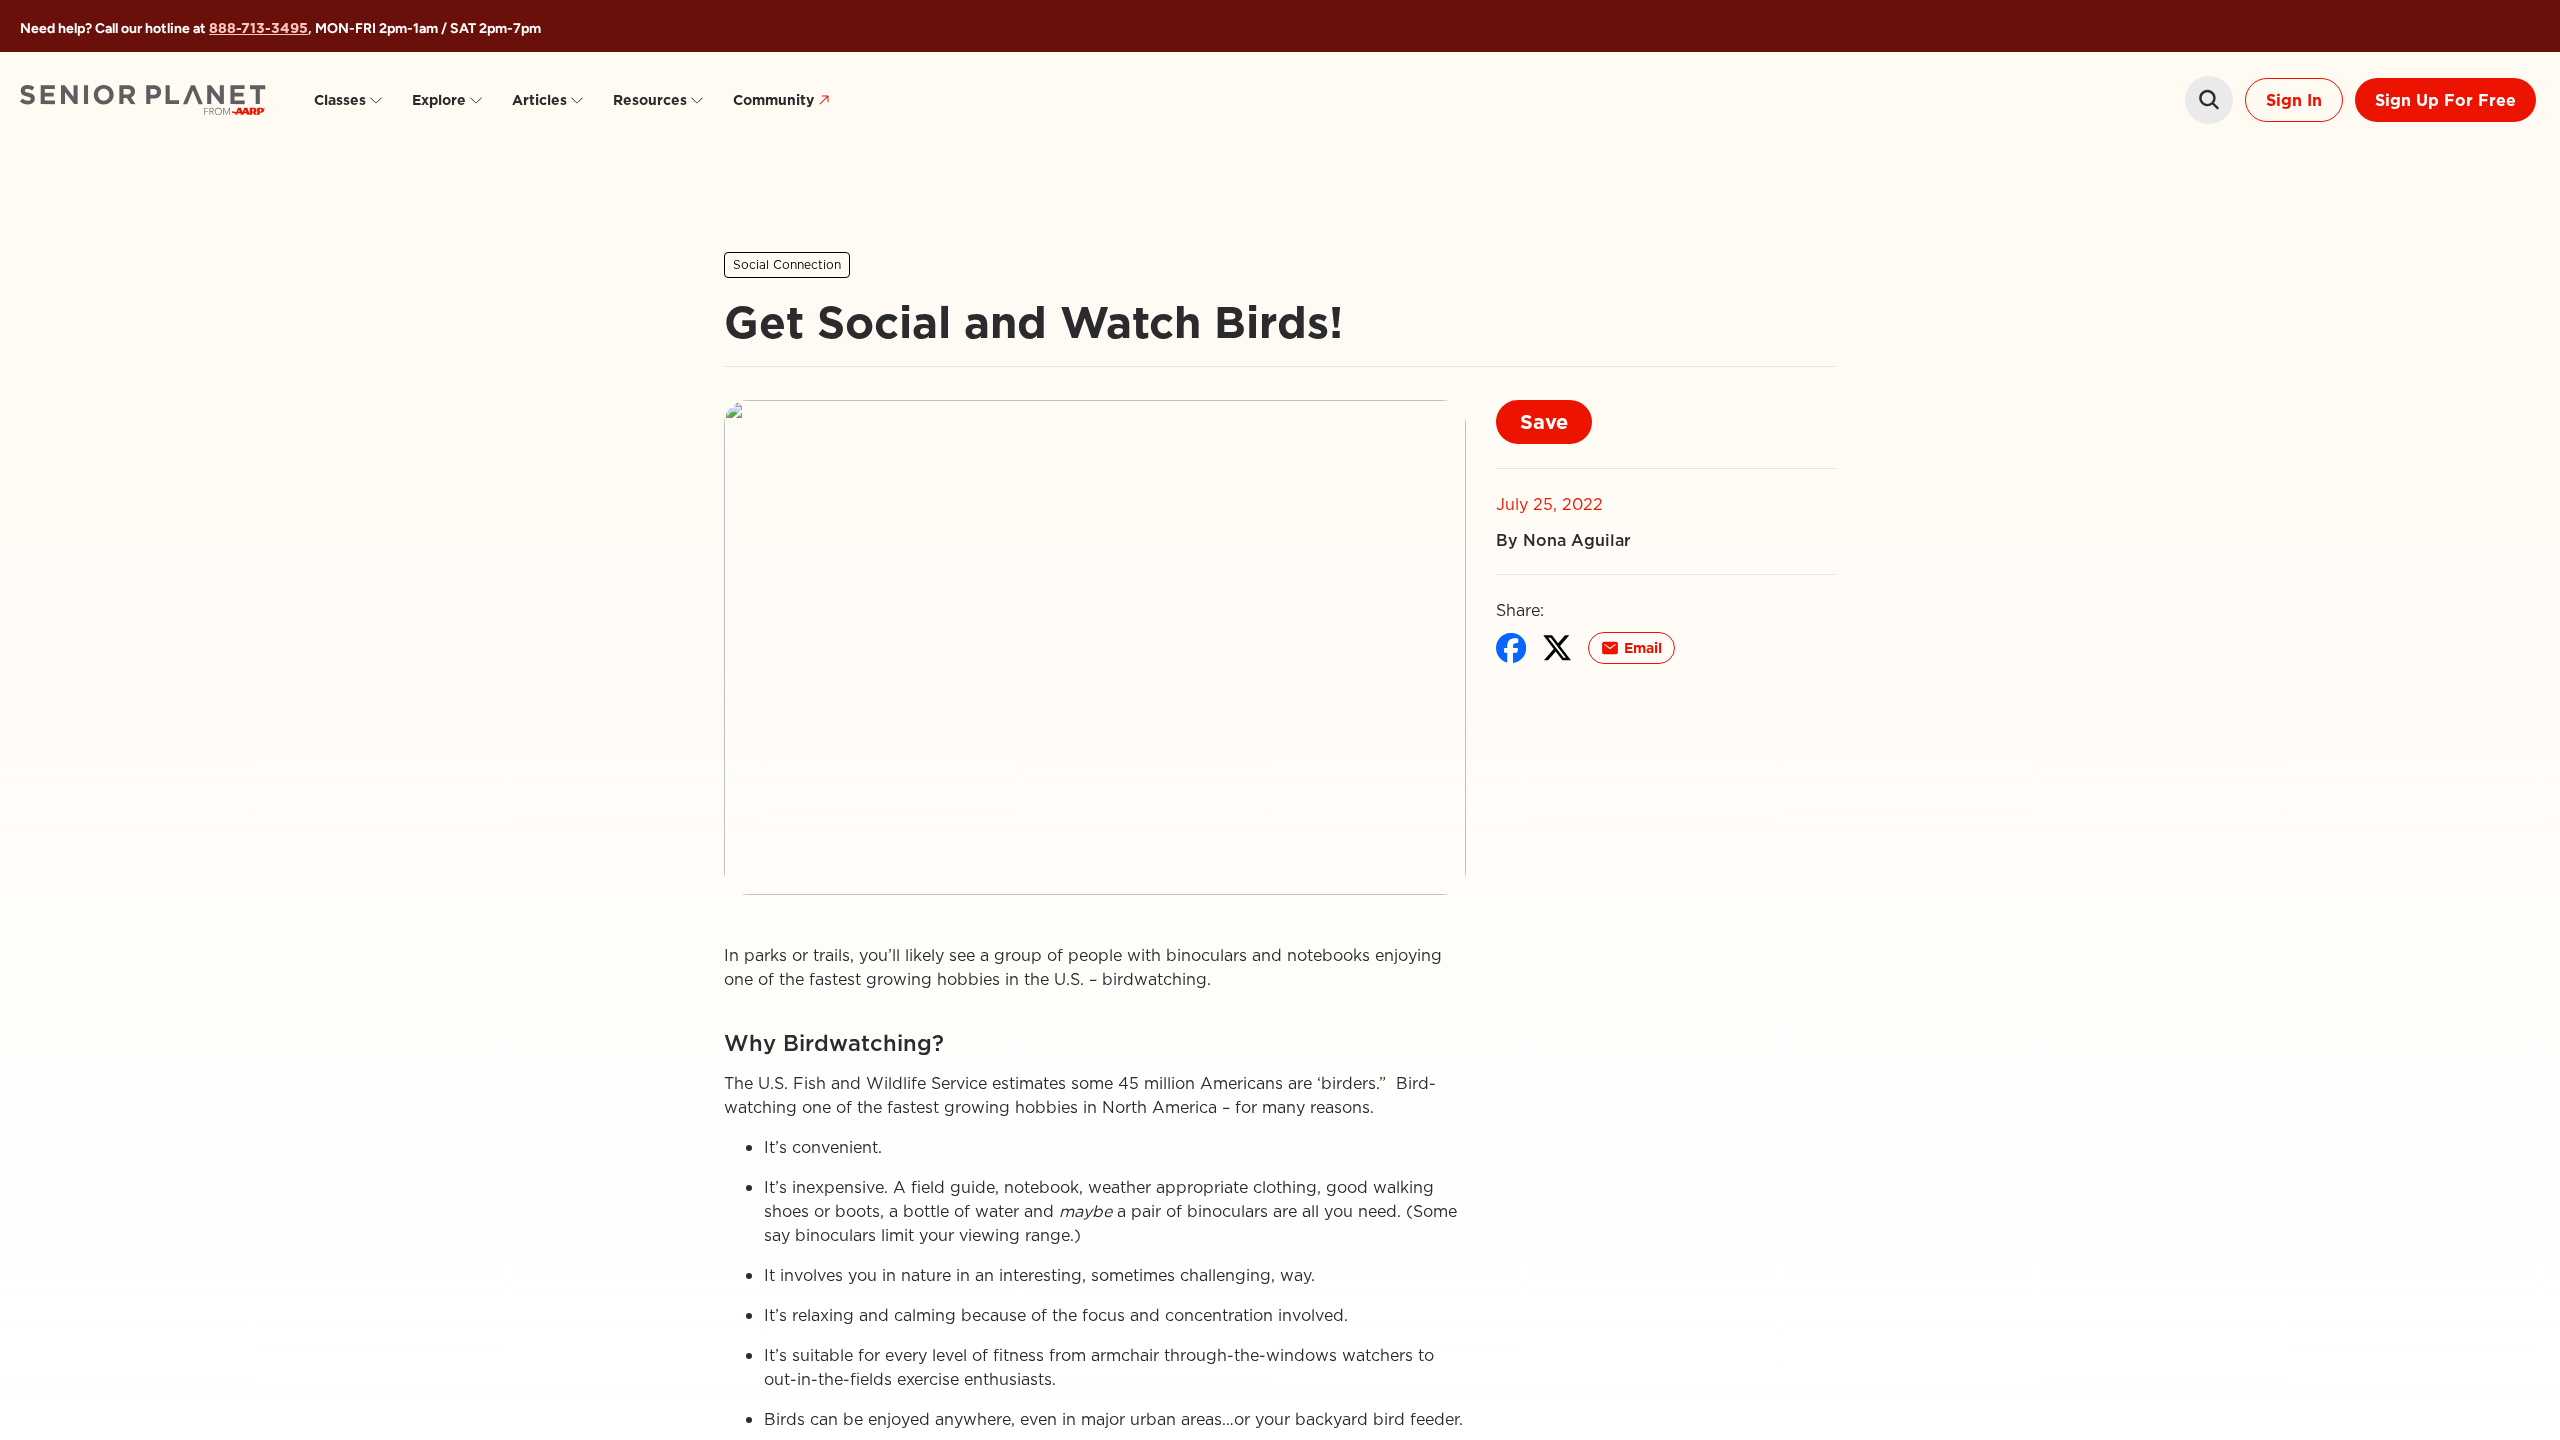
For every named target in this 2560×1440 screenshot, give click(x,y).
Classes (340, 100)
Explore (439, 100)
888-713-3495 (258, 28)
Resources (650, 100)
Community (773, 100)
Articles (539, 100)
